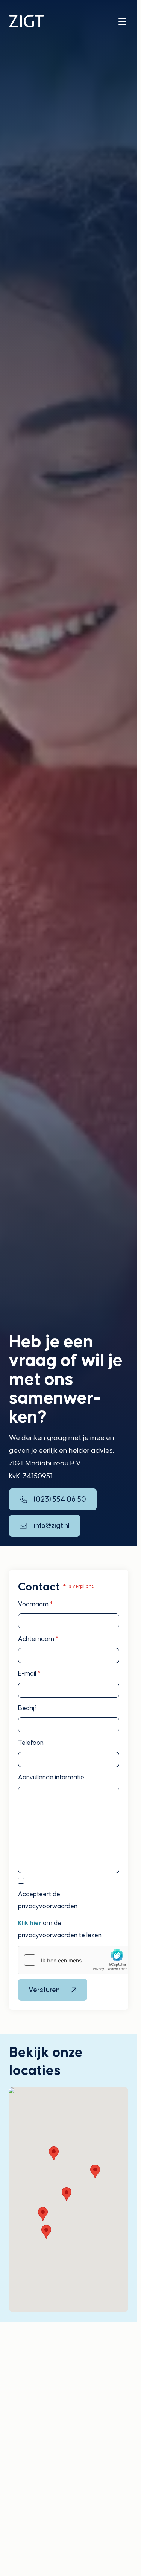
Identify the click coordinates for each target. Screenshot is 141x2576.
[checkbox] (21, 1881)
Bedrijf (27, 1708)
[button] (54, 2153)
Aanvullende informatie (51, 1777)
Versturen (44, 1990)
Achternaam (38, 1639)
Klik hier (30, 1923)
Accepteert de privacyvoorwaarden (48, 1900)
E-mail (29, 1673)
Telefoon (31, 1743)
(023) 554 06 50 (60, 1499)
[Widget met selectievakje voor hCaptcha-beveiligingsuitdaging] (75, 1960)
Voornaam (35, 1604)
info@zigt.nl (52, 1526)
